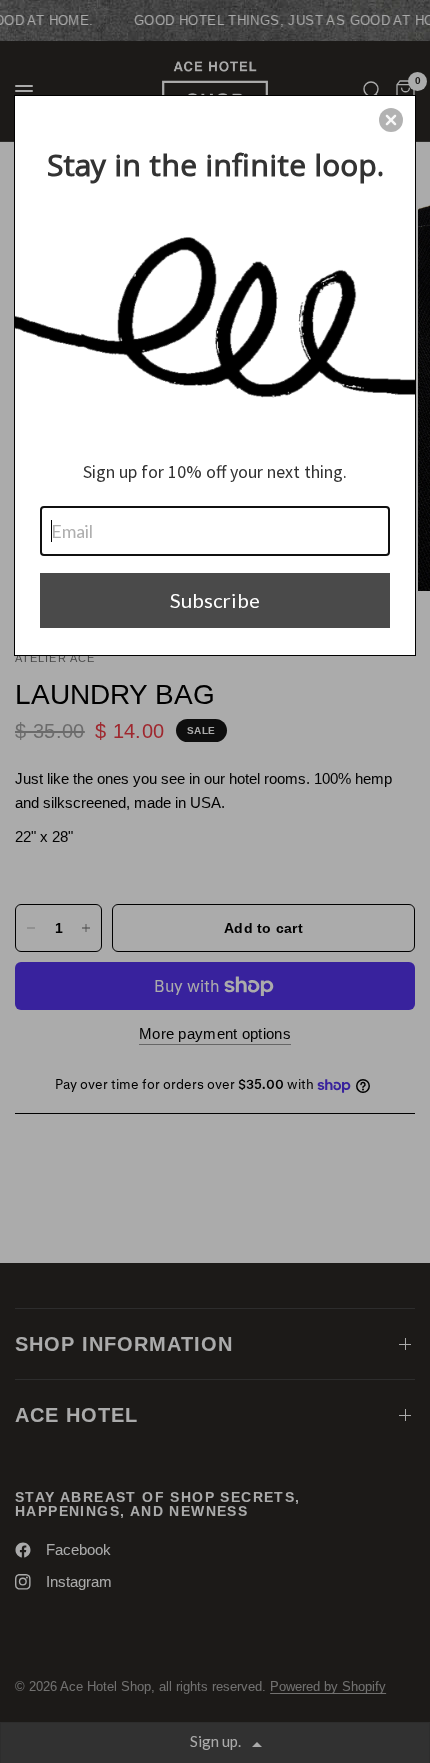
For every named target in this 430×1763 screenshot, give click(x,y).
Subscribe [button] (215, 600)
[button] (391, 120)
